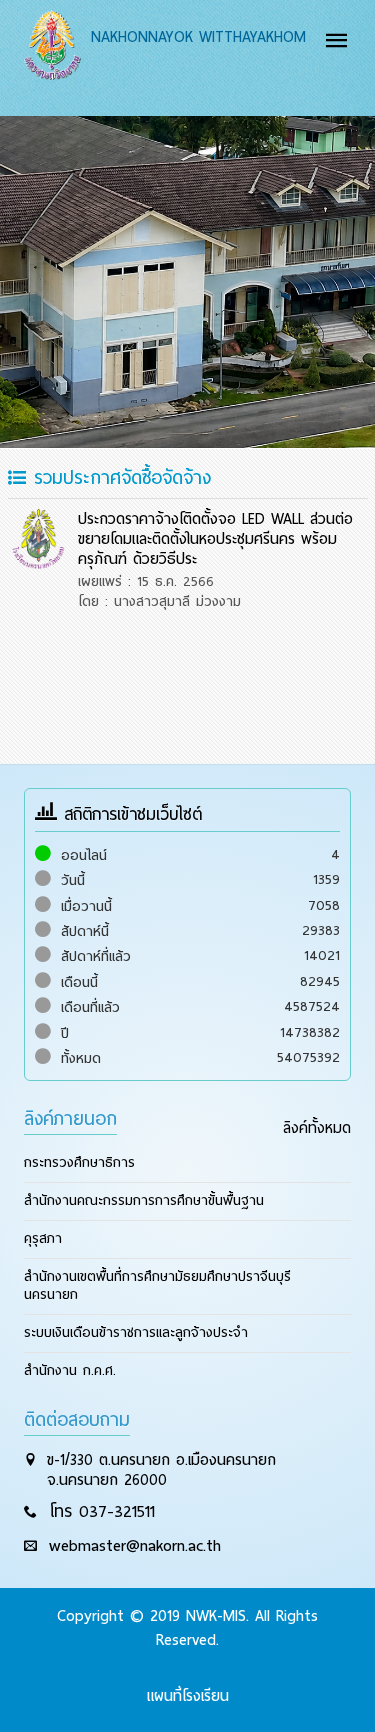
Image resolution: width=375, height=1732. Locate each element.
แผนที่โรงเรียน (188, 1696)
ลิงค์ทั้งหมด (317, 1128)
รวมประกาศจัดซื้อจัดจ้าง (118, 477)
